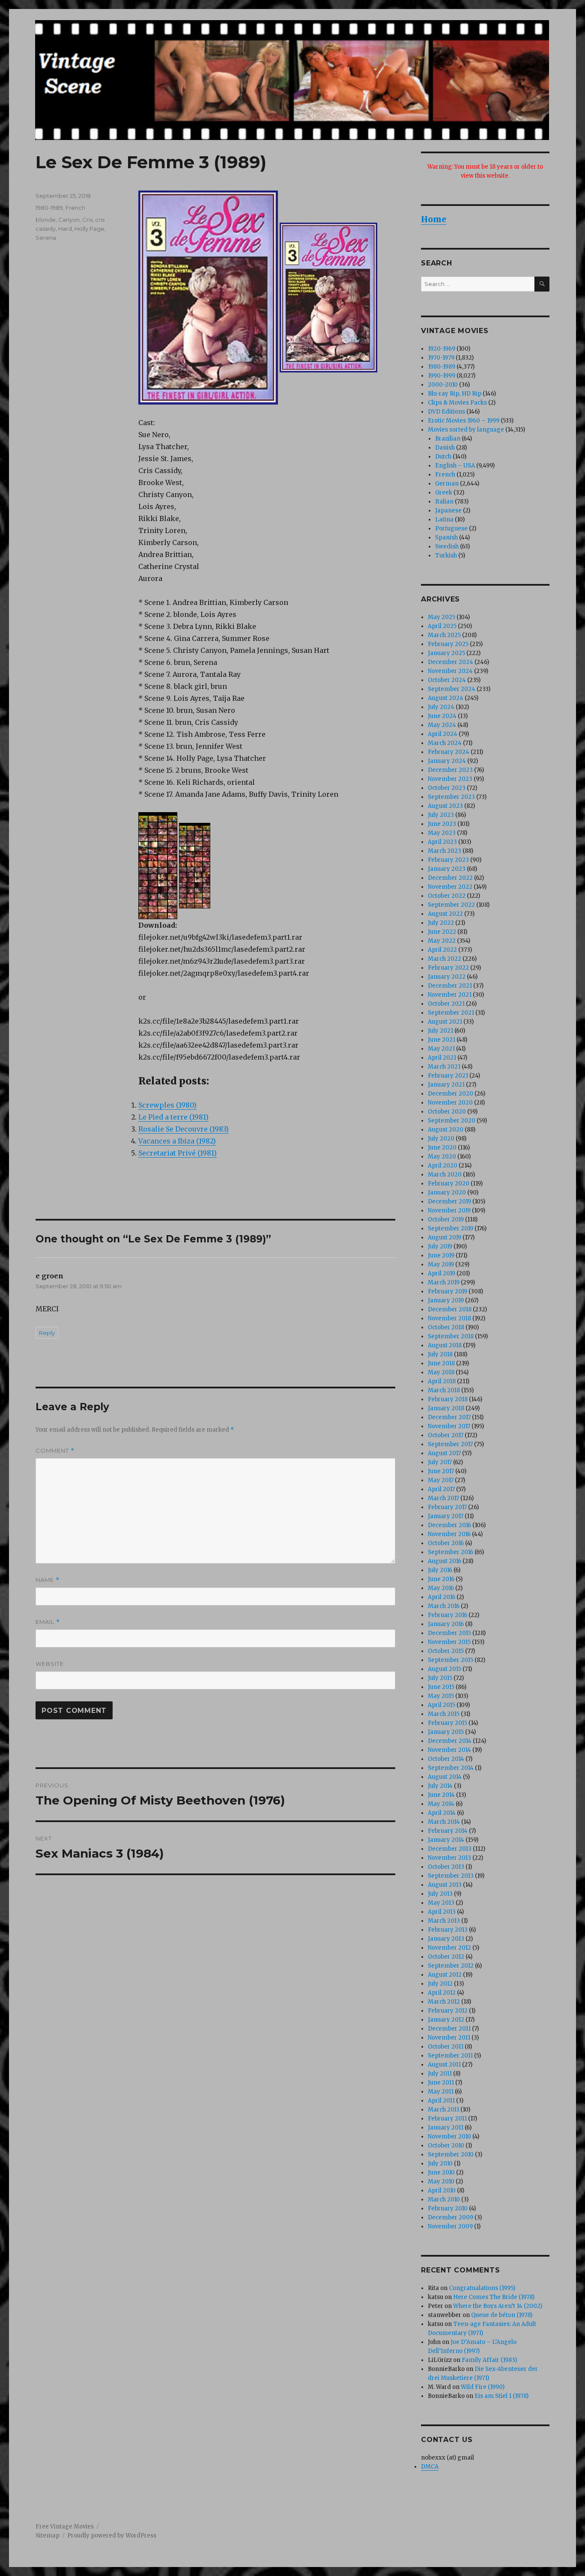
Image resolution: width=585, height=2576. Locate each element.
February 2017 (447, 1507)
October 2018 (446, 1327)
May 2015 (441, 1696)
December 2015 (449, 1633)
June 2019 (441, 1255)
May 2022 (442, 941)
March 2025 (444, 635)
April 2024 (443, 734)
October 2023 (447, 788)
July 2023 (441, 815)
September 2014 (451, 1768)
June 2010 (441, 2172)
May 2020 (442, 1157)
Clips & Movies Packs (457, 403)
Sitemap (48, 2536)
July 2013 (440, 1894)
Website (50, 1664)
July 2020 (441, 1139)
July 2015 (440, 1678)
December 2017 (449, 1417)
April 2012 (442, 1993)
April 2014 (442, 1813)
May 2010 (441, 2181)
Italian (444, 502)
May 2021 (441, 1049)
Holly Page (90, 229)
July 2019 (440, 1246)
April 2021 (442, 1058)
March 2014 (444, 1822)
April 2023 (442, 842)
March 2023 (445, 851)
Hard (65, 229)
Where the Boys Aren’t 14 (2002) (498, 2306)
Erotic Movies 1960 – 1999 (464, 421)
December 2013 (450, 1849)
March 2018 (444, 1390)
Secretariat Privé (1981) (178, 1153)
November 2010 (449, 2137)
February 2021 (448, 1076)
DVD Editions (446, 412)
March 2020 (445, 1175)
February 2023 (448, 860)
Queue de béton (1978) (502, 2315)
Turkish (446, 555)
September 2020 (452, 1121)
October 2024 (447, 680)
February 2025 (448, 644)
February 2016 (448, 1615)
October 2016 (446, 1543)
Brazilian (448, 439)
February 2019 (448, 1291)
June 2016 (441, 1579)
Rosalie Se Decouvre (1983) (184, 1129)
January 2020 (447, 1193)
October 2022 (447, 896)
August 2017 (444, 1453)
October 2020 (447, 1112)
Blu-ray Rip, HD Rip (455, 394)
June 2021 (442, 1040)
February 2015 (448, 1723)
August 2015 (445, 1669)
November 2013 (449, 1858)
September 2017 (450, 1444)
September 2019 (451, 1228)
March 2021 (444, 1067)
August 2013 (445, 1885)
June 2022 (442, 932)
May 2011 (441, 2092)
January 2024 (447, 761)
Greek (444, 493)
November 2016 (449, 1534)
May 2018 (441, 1372)
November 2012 (449, 1948)
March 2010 (444, 2199)
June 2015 (441, 1687)
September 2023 (451, 797)
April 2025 (442, 626)
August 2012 (445, 1975)
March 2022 (445, 959)
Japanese (448, 511)
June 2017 (441, 1471)
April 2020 (443, 1166)
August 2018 (445, 1345)
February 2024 (449, 752)
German (447, 484)
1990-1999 (442, 376)
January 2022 (447, 977)
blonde (46, 220)
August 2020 (446, 1130)
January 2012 (446, 2020)
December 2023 (450, 770)
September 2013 (451, 1876)
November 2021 (450, 995)
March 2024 (445, 743)
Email (48, 1622)
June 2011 (441, 2083)
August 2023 (445, 806)
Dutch (443, 457)
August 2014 (445, 1777)
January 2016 (446, 1624)
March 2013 (444, 1921)
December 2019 (449, 1202)
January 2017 (446, 1516)
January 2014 (446, 1840)
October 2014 (446, 1759)
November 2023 (450, 779)
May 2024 (442, 725)
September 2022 (451, 905)
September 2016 (451, 1552)
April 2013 (442, 1912)
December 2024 (451, 662)
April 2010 (442, 2190)
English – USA (455, 466)
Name (48, 1580)
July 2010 (440, 2164)
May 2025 (442, 617)
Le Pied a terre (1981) (173, 1117)
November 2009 (450, 2226)
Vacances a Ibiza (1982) (177, 1141)
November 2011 (449, 2038)
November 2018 (449, 1318)
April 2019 (442, 1273)
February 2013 (448, 1930)
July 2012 (440, 1984)
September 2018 (451, 1336)
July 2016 (440, 1570)
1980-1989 (49, 208)
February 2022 (448, 968)
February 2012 (448, 2011)
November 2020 (450, 1103)
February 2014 (448, 1831)
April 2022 (442, 950)
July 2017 (440, 1462)
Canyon (69, 220)
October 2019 (446, 1220)
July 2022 (441, 923)
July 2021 (440, 1031)
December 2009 (451, 2217)
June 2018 (441, 1363)
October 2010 (446, 2146)
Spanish (446, 538)
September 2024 (452, 689)
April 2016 (442, 1597)
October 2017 (446, 1435)
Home (434, 219)
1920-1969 (442, 349)
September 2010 (451, 2155)
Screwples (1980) (167, 1105)
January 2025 (446, 653)
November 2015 (449, 1642)
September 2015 (451, 1660)
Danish (445, 448)
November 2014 (449, 1750)
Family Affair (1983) (489, 2360)
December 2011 (449, 2029)
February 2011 (447, 2119)
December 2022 (450, 878)
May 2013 (441, 1903)
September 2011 (450, 2056)
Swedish (447, 546)
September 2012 (451, 1966)
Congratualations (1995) (482, 2288)
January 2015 (446, 1732)
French (75, 208)
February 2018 (448, 1399)
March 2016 (444, 1606)
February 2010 (448, 2208)
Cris (87, 220)
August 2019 (445, 1237)
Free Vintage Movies (65, 2527)
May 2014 (441, 1804)
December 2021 (450, 986)
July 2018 (440, 1354)
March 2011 (443, 2110)
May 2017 (441, 1480)
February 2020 (449, 1184)
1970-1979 (441, 358)
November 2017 (449, 1426)
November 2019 (449, 1211)
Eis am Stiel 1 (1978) (501, 2396)
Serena (46, 238)
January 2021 (446, 1085)
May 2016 (441, 1588)
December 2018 (450, 1309)
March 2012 (444, 2002)
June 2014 (441, 1795)
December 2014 (450, 1741)
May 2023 (442, 833)
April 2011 (441, 2101)
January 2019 (446, 1300)
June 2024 (442, 716)
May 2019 (441, 1264)
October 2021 (446, 1004)
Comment (55, 1451)
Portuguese (451, 529)
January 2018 (446, 1408)
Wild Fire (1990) (483, 2387)
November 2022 (450, 887)
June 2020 (442, 1148)
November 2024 (450, 671)
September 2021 (451, 1013)
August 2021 (445, 1022)
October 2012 (446, 1957)
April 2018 (442, 1381)
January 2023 (447, 869)
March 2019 (444, 1282)
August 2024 (446, 698)
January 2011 (446, 2128)
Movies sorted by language (466, 430)
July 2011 (440, 2074)
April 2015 (442, 1705)
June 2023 (442, 824)
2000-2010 (443, 385)
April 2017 (441, 1489)
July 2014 (440, 1786)
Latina (444, 520)
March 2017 (443, 1498)
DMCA (430, 2467)
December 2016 (449, 1525)
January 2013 (446, 1939)
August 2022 (445, 914)
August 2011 (444, 2065)
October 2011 (446, 2047)
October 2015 (446, 1651)
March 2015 (444, 1714)
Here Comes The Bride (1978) (494, 2297)
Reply (47, 1333)
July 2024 (441, 707)
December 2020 (451, 1094)
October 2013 (446, 1867)
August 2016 (445, 1561)
